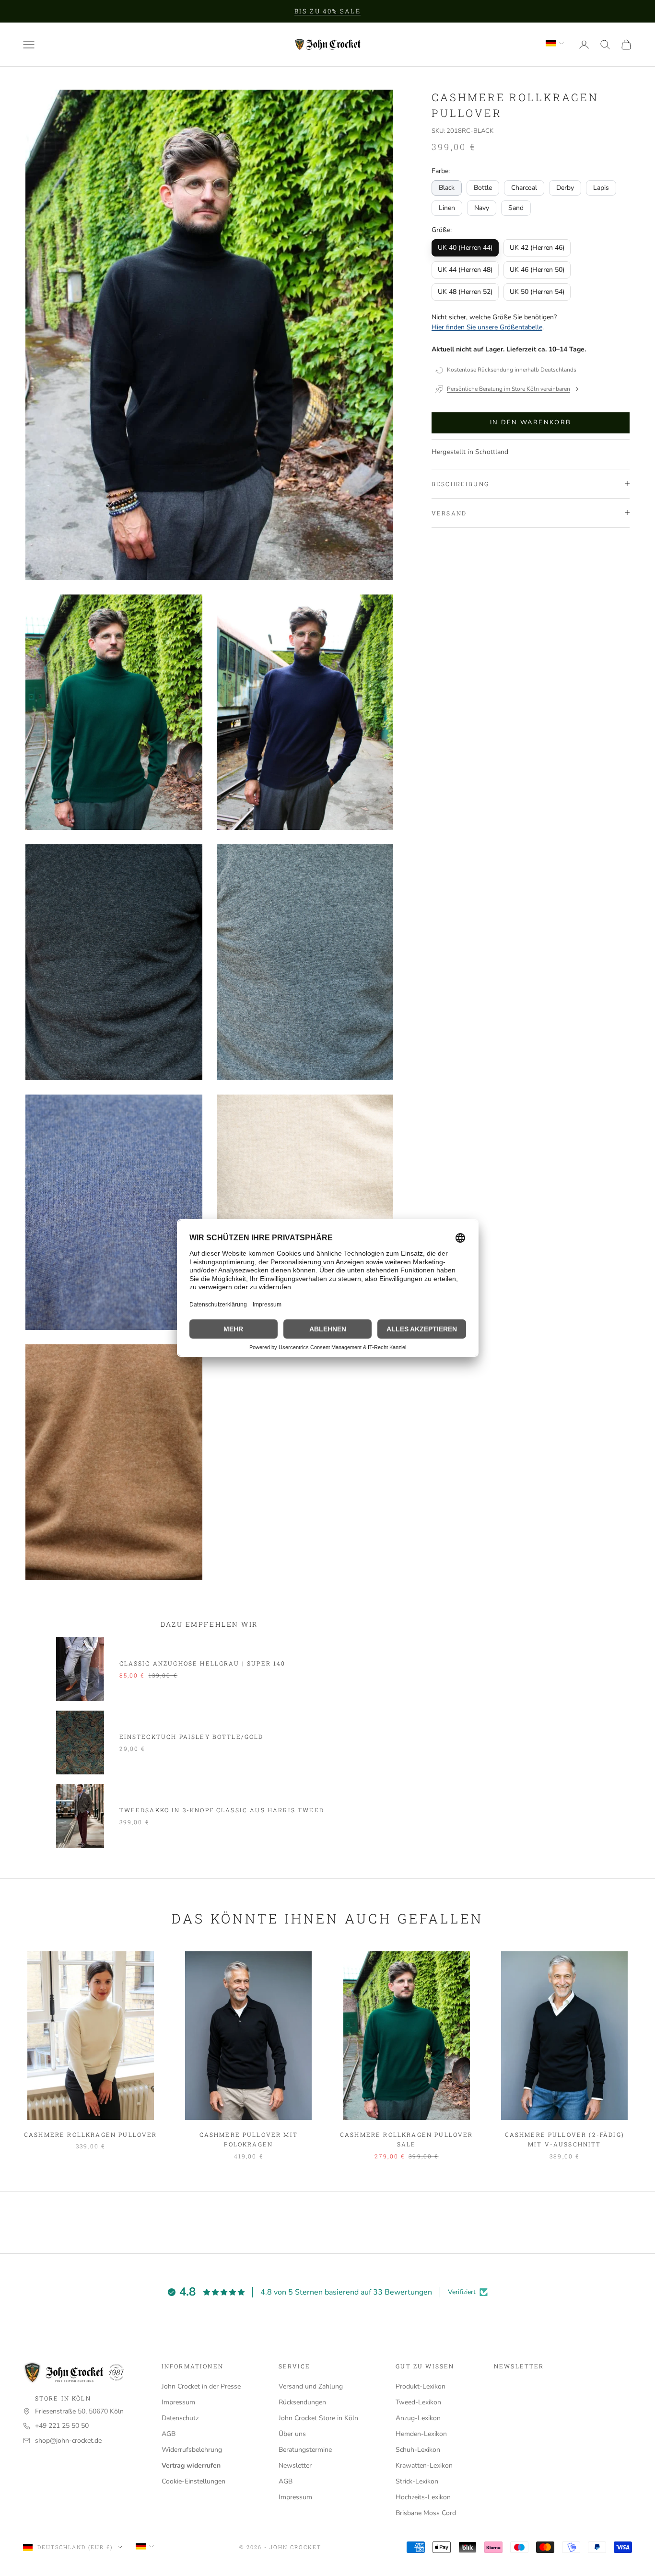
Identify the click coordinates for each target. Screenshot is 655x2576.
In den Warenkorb (531, 422)
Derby (565, 187)
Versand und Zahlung (311, 2386)
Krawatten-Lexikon (424, 2465)
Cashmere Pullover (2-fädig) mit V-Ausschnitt (565, 2139)
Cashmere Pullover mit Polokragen (249, 2139)
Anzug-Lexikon (418, 2418)
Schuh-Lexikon (418, 2450)
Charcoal (524, 187)
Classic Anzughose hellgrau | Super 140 (203, 1663)
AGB (169, 2434)
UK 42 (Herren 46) (537, 248)
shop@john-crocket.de (68, 2441)
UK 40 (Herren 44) (465, 248)
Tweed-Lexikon (418, 2402)
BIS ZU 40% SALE (327, 11)
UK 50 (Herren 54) (537, 292)
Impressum (178, 2402)
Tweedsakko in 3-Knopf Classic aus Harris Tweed (222, 1810)
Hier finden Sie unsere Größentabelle (487, 327)
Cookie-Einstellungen (193, 2481)
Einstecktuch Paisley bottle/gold (192, 1737)
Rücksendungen (302, 2402)
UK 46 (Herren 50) (537, 270)
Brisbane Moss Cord (426, 2513)
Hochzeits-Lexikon (423, 2497)
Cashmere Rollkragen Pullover (90, 2134)
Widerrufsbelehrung (192, 2450)
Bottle (483, 187)
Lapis (601, 187)
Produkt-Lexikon (421, 2386)
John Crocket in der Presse (201, 2386)
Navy (482, 207)
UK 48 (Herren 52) (465, 292)
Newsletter (295, 2465)
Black (447, 187)
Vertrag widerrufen (191, 2465)
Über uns (292, 2434)
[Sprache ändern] (555, 43)
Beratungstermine (305, 2450)
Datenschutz (180, 2418)
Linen (447, 207)
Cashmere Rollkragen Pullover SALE (406, 2139)
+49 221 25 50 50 (62, 2426)
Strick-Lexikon (417, 2481)
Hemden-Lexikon (421, 2434)
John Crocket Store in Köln (318, 2418)
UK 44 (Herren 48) (465, 270)
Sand (516, 207)
